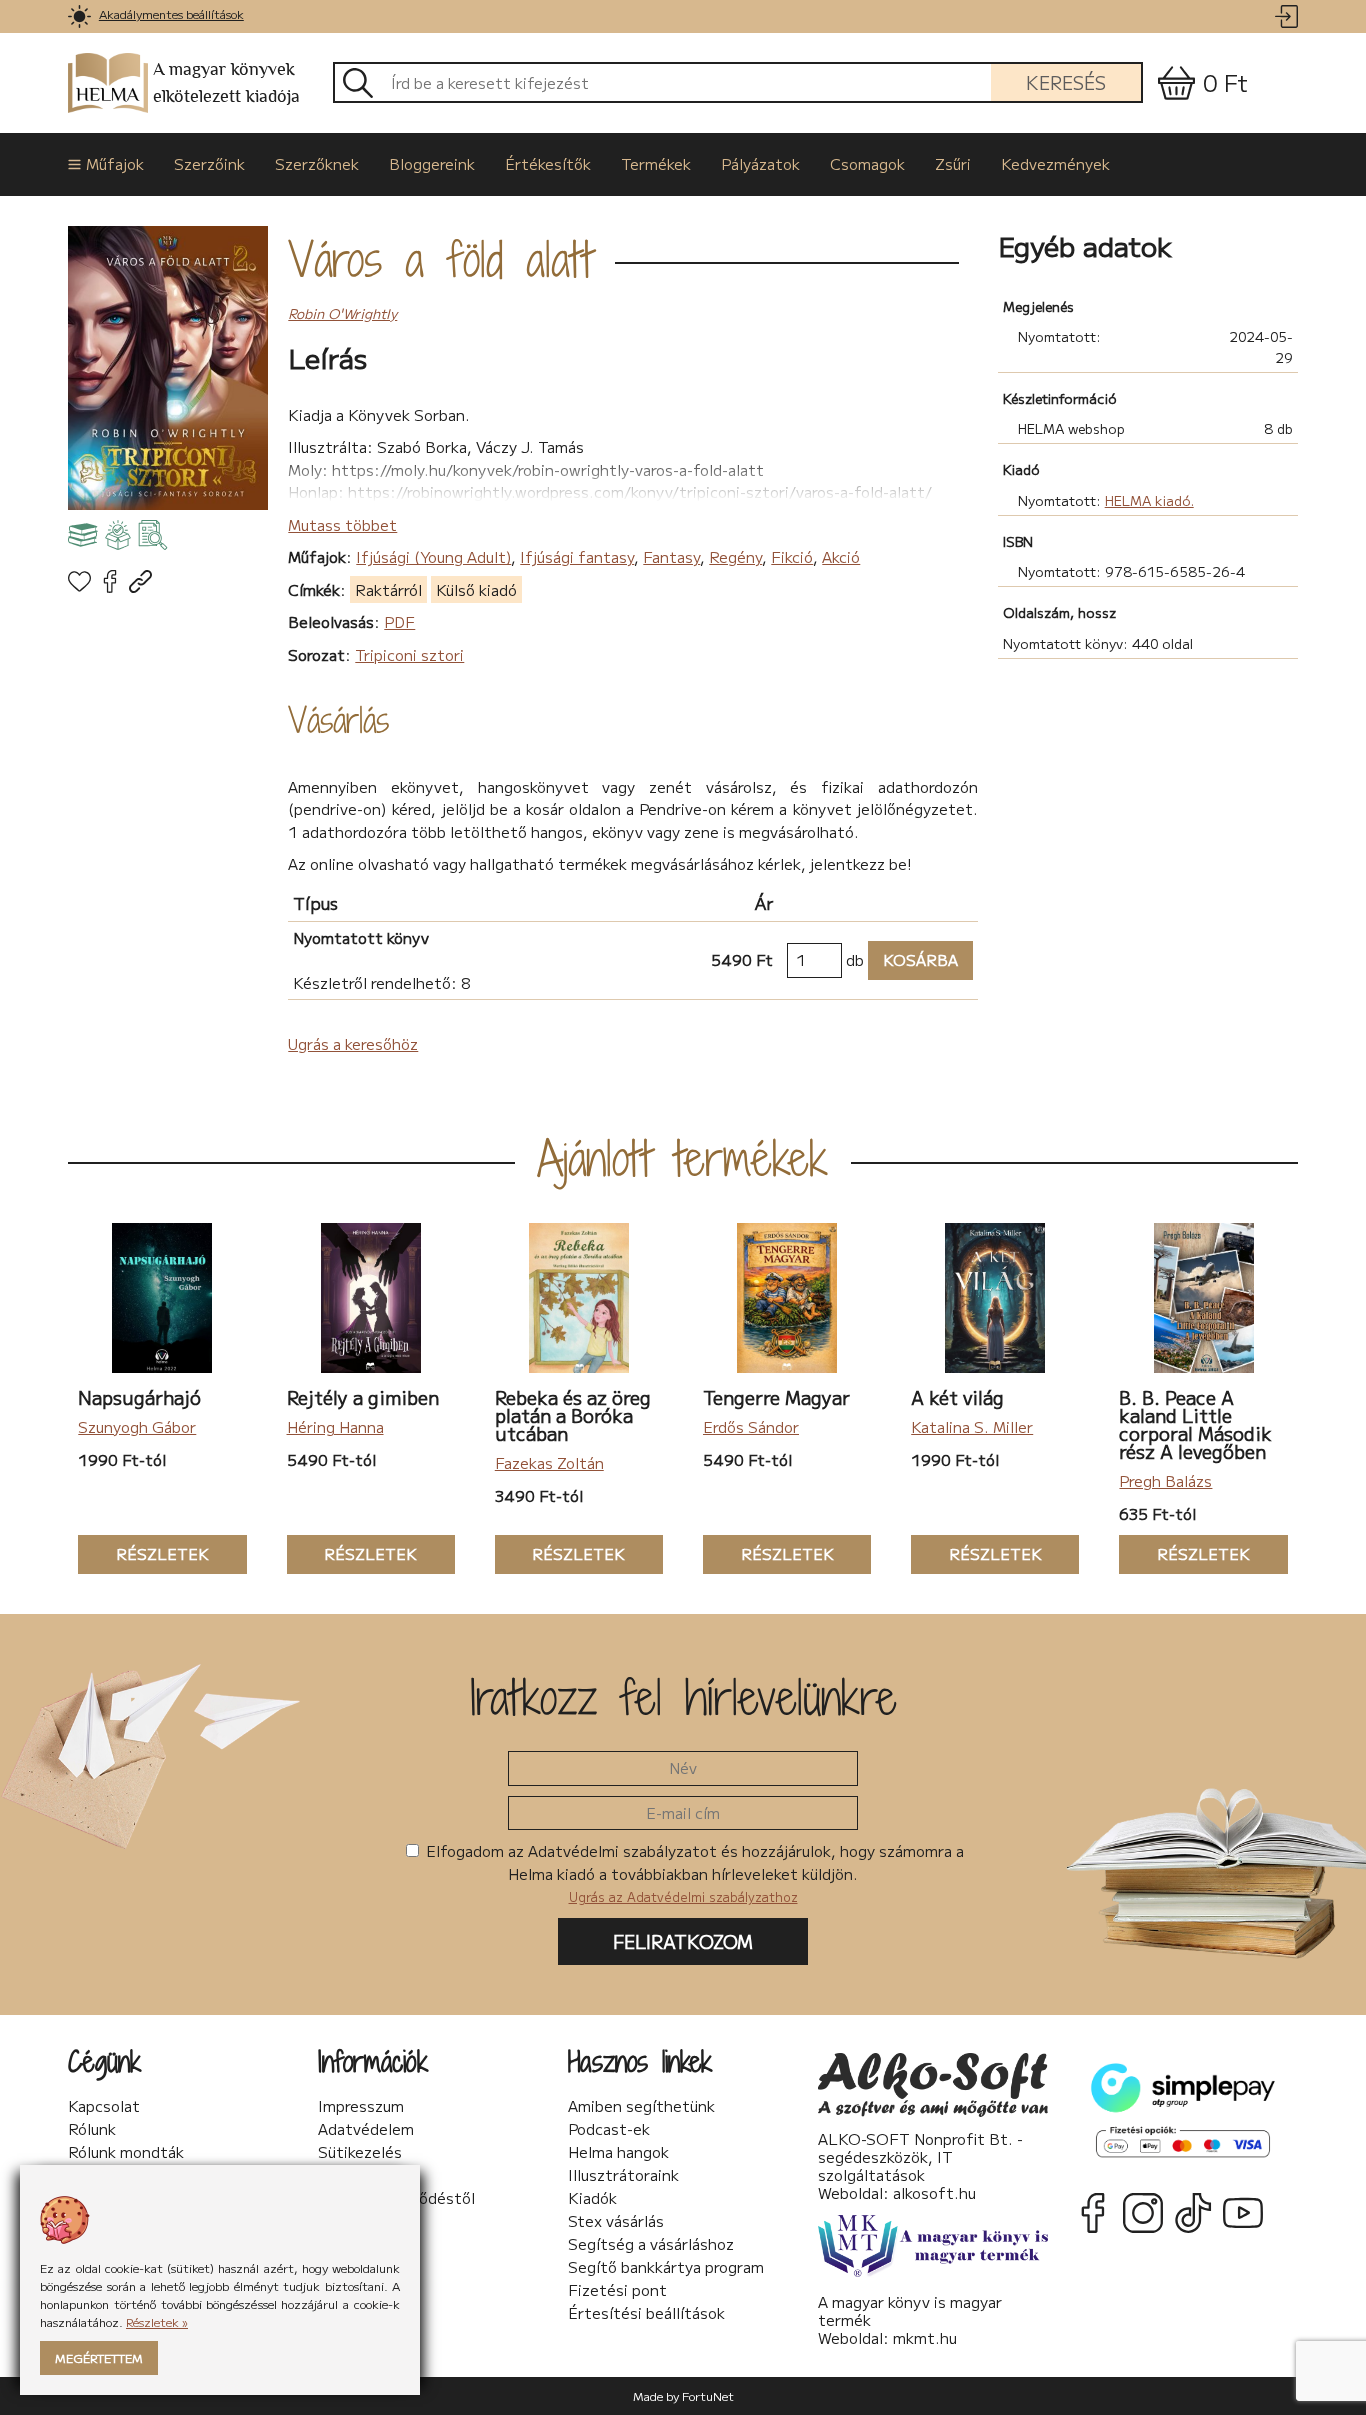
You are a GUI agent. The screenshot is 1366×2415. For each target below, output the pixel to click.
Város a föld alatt (440, 259)
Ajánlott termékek (682, 1158)
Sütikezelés (360, 2152)
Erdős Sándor (751, 1426)
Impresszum (361, 2106)
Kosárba (913, 959)
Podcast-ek (609, 2129)
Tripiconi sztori (409, 654)
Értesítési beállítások (646, 2313)
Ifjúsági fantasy (577, 556)
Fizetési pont (617, 2290)
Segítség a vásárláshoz (651, 2244)
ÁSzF (337, 2175)
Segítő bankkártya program (666, 2267)
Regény (735, 556)
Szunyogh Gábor (137, 1426)
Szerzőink (209, 163)
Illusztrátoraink (623, 2175)
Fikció (792, 556)
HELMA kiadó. (1149, 500)
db (855, 959)
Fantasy (671, 556)
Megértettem (99, 2357)
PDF (399, 621)
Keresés (1066, 82)
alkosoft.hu (934, 2192)
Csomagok (867, 163)
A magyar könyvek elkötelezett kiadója (226, 83)
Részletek (143, 1553)
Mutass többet (342, 524)
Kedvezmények (1055, 163)
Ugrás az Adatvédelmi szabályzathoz (683, 1896)
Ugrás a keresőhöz (353, 1043)
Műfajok (115, 163)
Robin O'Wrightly (342, 313)
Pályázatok (760, 163)
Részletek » (157, 2321)
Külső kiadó (476, 589)
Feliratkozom (683, 1941)
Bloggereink (432, 163)
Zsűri (953, 163)
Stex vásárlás (616, 2221)
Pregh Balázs (1165, 1480)
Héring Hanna (335, 1426)
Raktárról (388, 589)
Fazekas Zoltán (549, 1462)
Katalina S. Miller (972, 1426)
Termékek (656, 163)
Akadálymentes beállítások (171, 13)
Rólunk (92, 2129)
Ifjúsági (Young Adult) (433, 556)
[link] (79, 16)
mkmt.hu (925, 2337)
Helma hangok (618, 2152)
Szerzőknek (317, 163)
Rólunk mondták (126, 2152)
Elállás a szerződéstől (396, 2198)
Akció (841, 556)
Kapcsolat (104, 2106)
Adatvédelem (366, 2129)
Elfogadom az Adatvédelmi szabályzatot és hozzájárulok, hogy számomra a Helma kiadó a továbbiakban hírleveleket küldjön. (693, 1873)
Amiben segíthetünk (641, 2106)
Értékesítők (548, 163)
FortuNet (708, 2395)
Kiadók (592, 2198)
